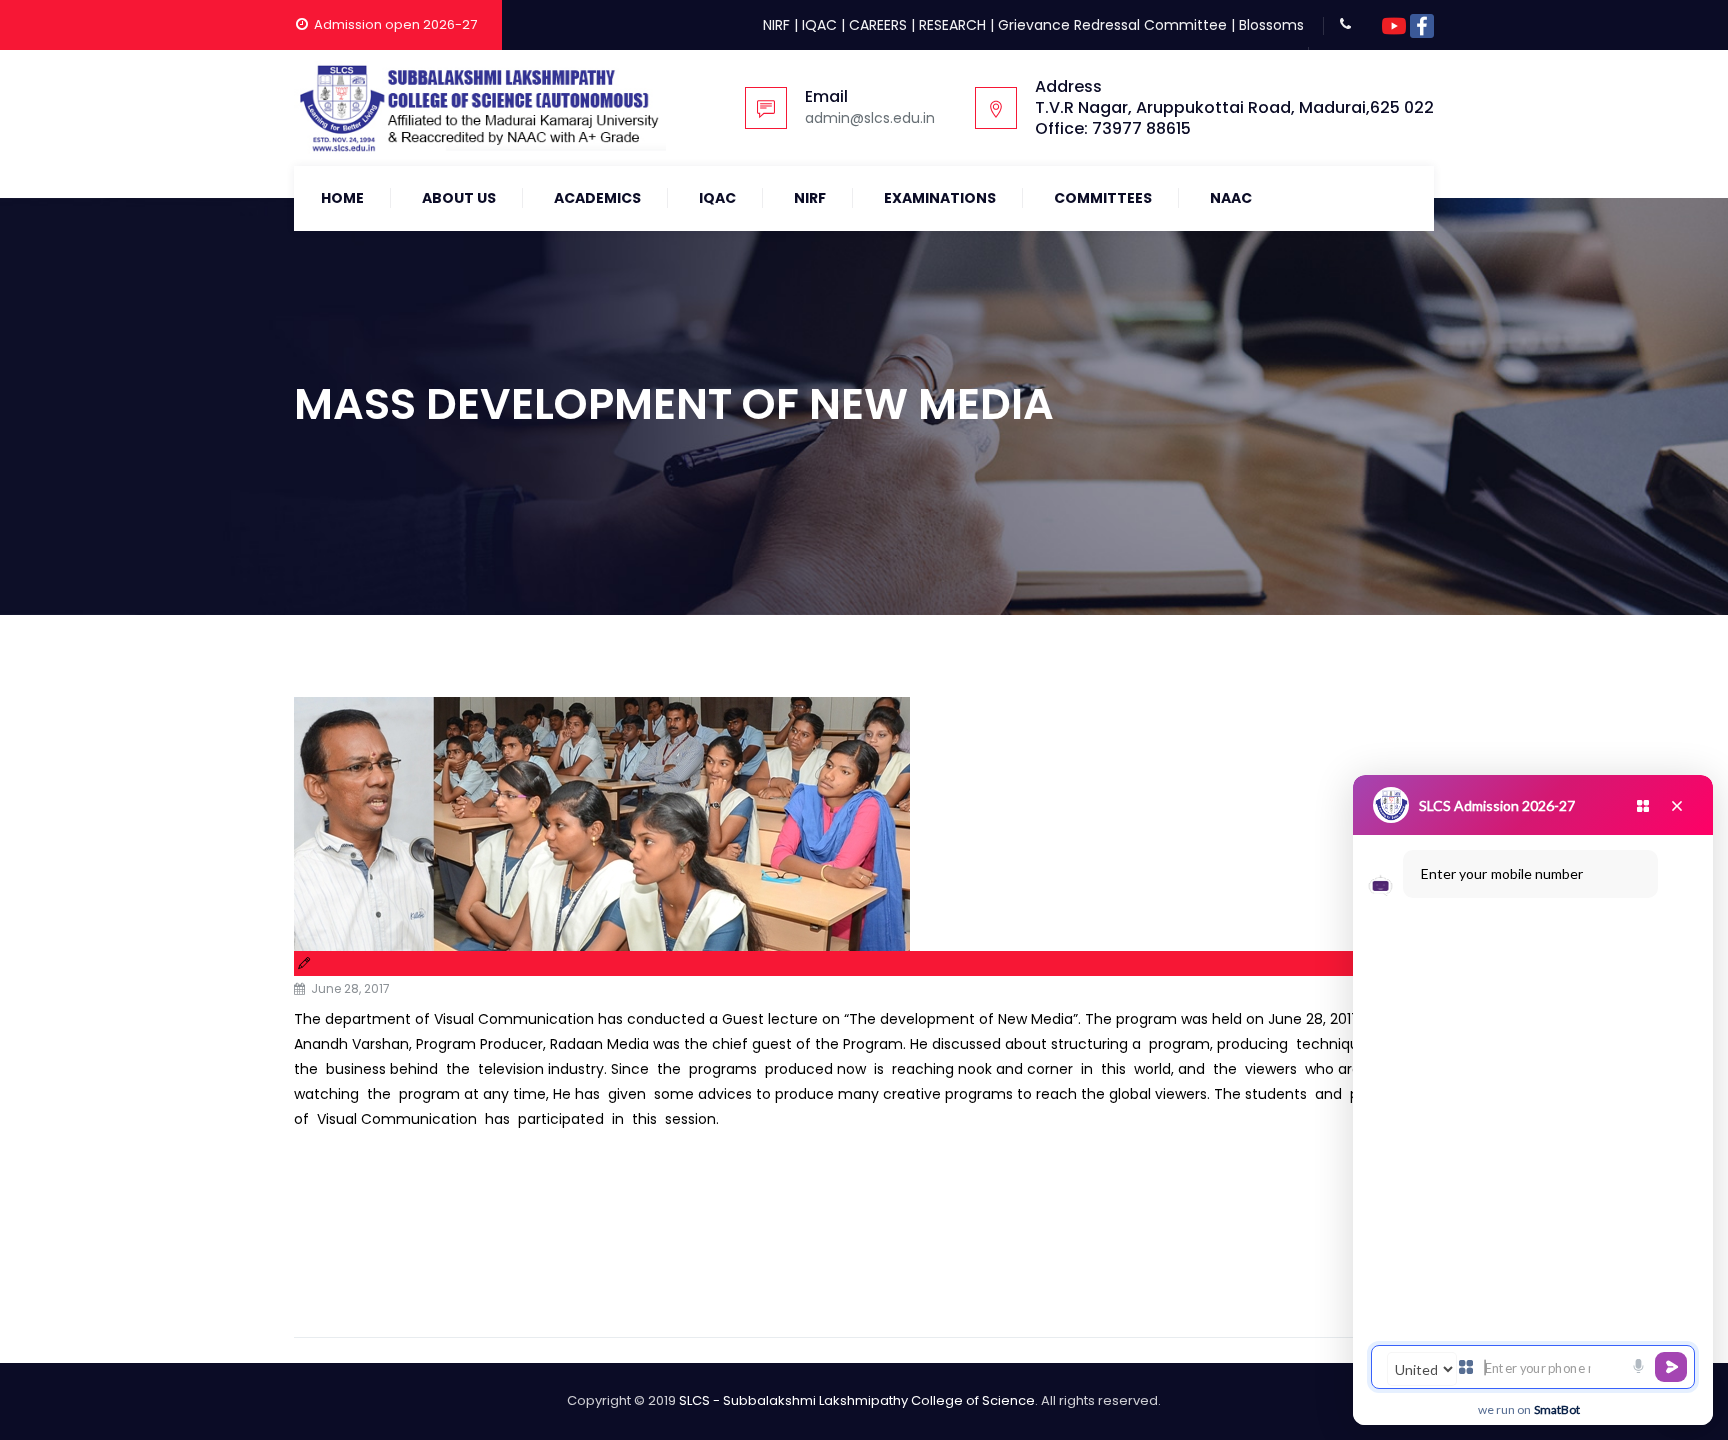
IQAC (819, 25)
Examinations (940, 198)
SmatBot (1557, 1409)
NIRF (776, 25)
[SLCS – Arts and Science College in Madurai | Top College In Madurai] (480, 108)
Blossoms (1271, 25)
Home (342, 198)
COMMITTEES (1103, 198)
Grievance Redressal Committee (1112, 25)
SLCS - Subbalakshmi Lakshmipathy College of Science (857, 1400)
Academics (597, 198)
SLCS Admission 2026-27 (1497, 805)
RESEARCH (952, 25)
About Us (459, 198)
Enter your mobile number (1502, 873)
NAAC (1231, 198)
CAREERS (878, 25)
